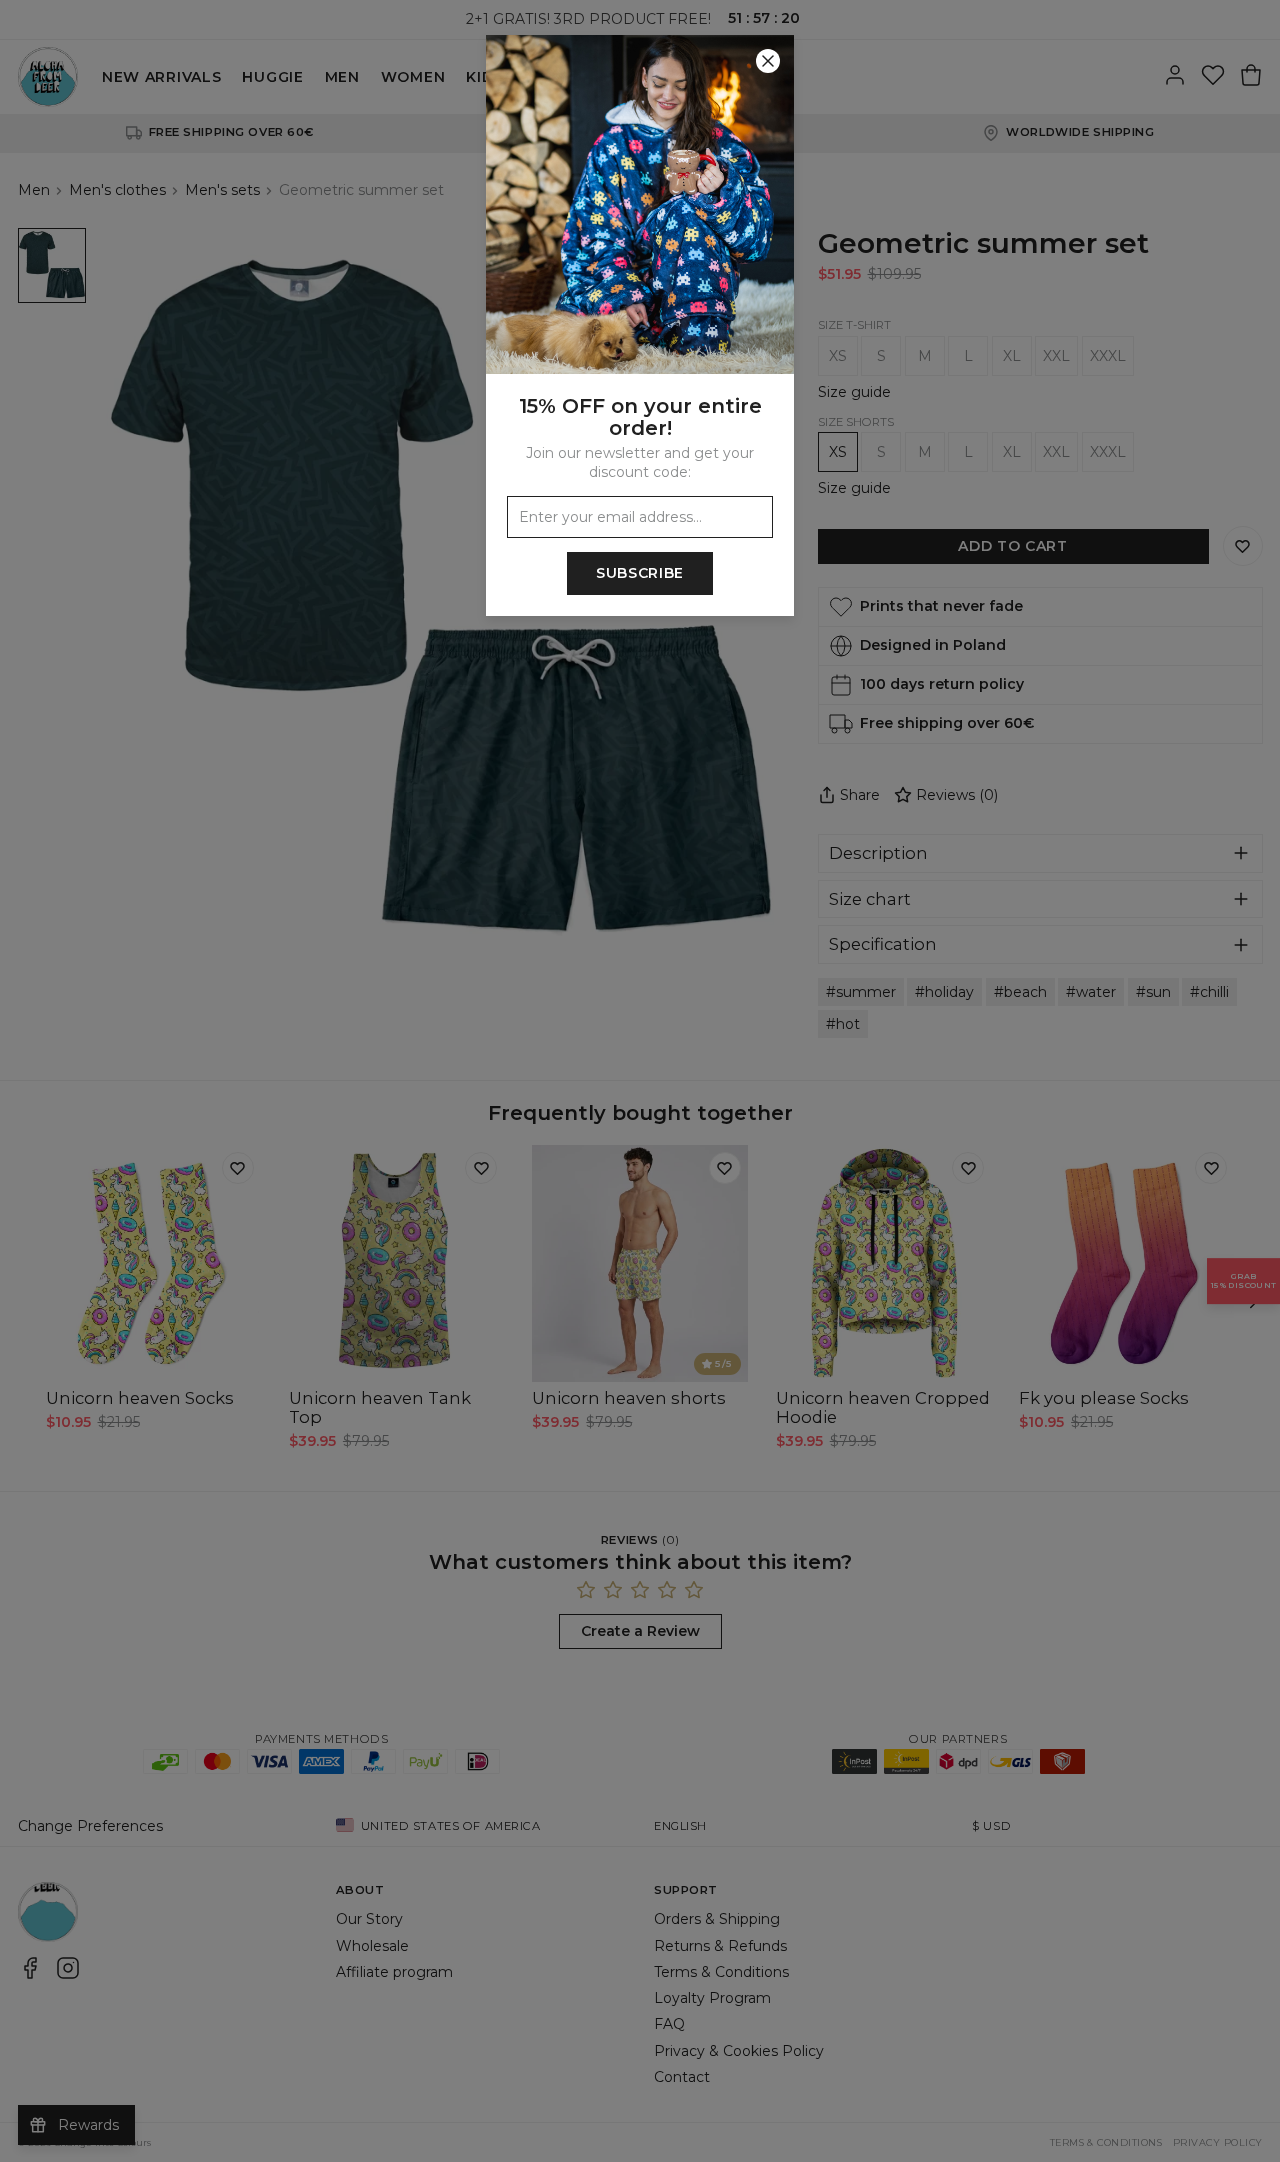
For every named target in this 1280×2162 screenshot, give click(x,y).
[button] (640, 1081)
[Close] (768, 61)
